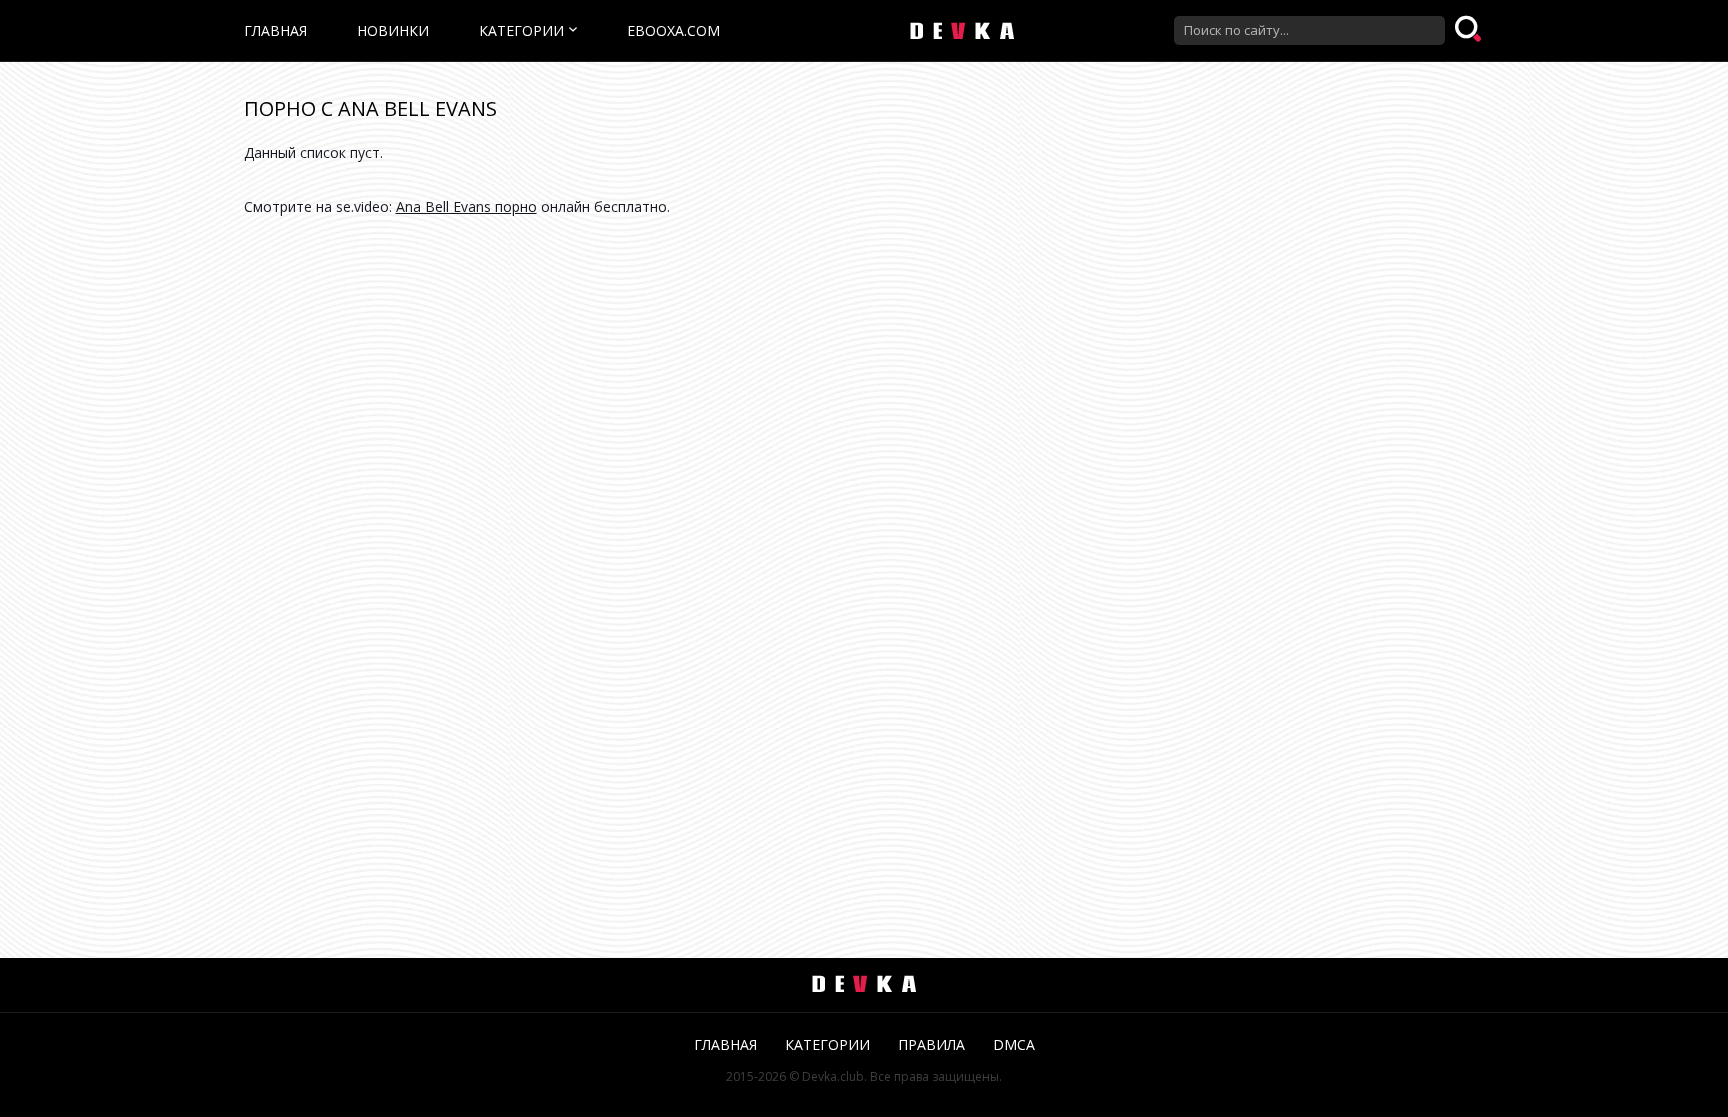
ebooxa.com (673, 30)
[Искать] (1470, 30)
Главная (275, 30)
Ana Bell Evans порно (466, 206)
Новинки (393, 30)
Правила (931, 1044)
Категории (521, 30)
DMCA (1014, 1044)
